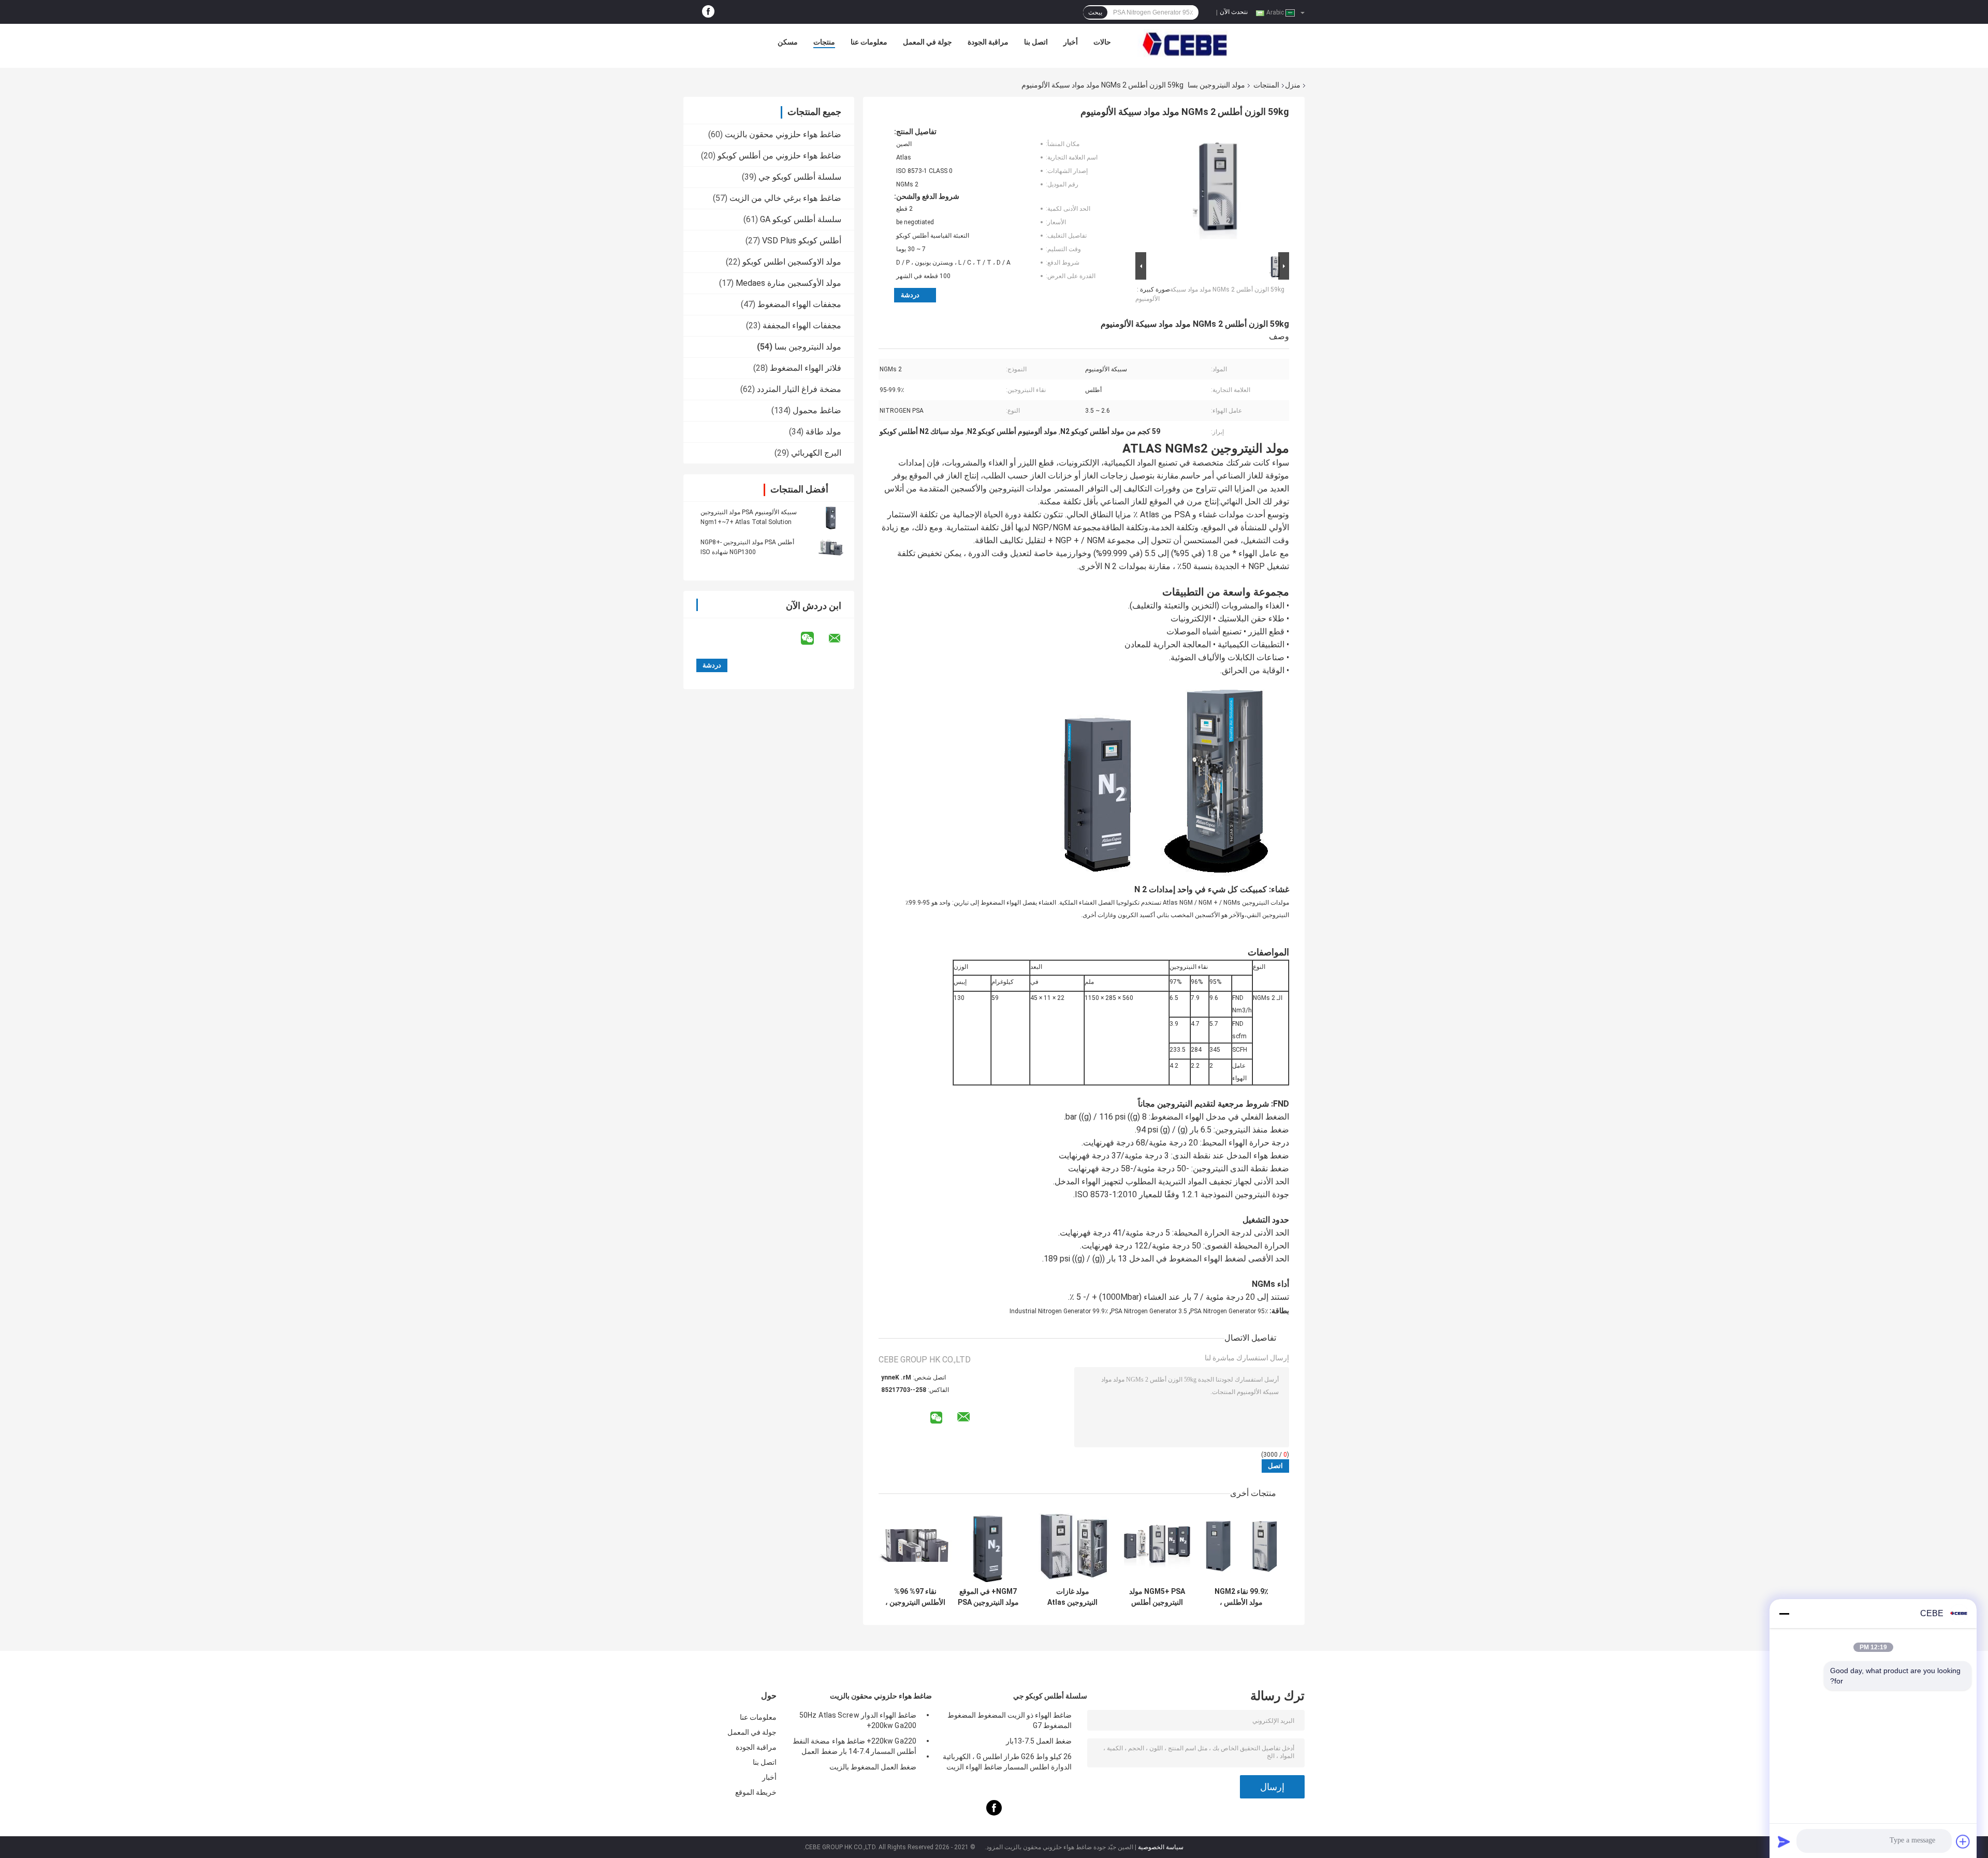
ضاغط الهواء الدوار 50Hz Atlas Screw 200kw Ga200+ (858, 1720)
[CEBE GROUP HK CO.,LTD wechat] (814, 638)
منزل (1293, 85)
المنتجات (1266, 85)
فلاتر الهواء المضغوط (806, 368)
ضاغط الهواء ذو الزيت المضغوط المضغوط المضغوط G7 (1010, 1720)
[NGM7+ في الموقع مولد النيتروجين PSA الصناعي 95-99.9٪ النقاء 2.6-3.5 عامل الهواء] (988, 1545)
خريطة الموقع (756, 1792)
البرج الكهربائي (816, 453)
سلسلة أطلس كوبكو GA (801, 219)
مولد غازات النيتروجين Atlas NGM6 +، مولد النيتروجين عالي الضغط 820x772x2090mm (1073, 1597)
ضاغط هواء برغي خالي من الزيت (785, 198)
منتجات (824, 42)
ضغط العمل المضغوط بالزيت (873, 1767)
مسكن (788, 42)
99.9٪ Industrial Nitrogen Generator (1059, 1311)
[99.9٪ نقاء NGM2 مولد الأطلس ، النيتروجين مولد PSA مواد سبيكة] (1241, 1545)
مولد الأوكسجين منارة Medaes (788, 283)
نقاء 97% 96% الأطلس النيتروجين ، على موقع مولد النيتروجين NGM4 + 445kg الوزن (915, 1597)
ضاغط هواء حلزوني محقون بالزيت (783, 134)
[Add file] (1963, 1841)
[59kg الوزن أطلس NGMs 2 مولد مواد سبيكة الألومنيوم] (1217, 188)
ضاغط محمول (817, 410)
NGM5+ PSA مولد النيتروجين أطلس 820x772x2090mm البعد (1157, 1597)
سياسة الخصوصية (1161, 1847)
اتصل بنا (1036, 42)
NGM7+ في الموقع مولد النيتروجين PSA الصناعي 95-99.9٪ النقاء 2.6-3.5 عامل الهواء (988, 1597)
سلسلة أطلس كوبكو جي (800, 177)
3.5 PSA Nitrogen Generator (1149, 1311)
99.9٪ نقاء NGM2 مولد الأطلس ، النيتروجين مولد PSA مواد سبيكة (1241, 1597)
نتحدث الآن (1234, 12)
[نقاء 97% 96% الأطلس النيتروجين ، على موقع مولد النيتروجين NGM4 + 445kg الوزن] (915, 1545)
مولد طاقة (823, 432)
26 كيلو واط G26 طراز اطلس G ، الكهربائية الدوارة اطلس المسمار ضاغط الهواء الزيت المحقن (1007, 1763)
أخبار (1071, 42)
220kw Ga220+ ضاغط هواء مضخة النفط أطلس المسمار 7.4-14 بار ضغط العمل (854, 1746)
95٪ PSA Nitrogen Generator (1229, 1311)
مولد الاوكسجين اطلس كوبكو (792, 262)
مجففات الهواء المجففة (802, 325)
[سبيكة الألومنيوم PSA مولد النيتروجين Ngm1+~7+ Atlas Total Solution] (831, 517)
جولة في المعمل (927, 42)
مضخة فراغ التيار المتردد (799, 389)
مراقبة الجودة (988, 42)
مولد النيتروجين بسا (1216, 85)
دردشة (910, 295)
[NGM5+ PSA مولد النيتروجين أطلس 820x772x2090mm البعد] (1157, 1545)
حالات (1102, 42)
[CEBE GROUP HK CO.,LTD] (1185, 45)
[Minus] (1784, 1614)
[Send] (1784, 1841)
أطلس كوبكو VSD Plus (802, 241)
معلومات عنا (869, 42)
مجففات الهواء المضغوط (799, 304)
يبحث (1095, 12)
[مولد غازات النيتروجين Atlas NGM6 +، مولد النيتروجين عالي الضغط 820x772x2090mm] (1072, 1545)
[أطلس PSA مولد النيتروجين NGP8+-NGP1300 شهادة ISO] (831, 547)
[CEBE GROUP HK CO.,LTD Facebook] (708, 12)
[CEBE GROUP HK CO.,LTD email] (841, 638)
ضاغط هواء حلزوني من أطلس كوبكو (779, 156)
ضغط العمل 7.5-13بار (1039, 1741)
